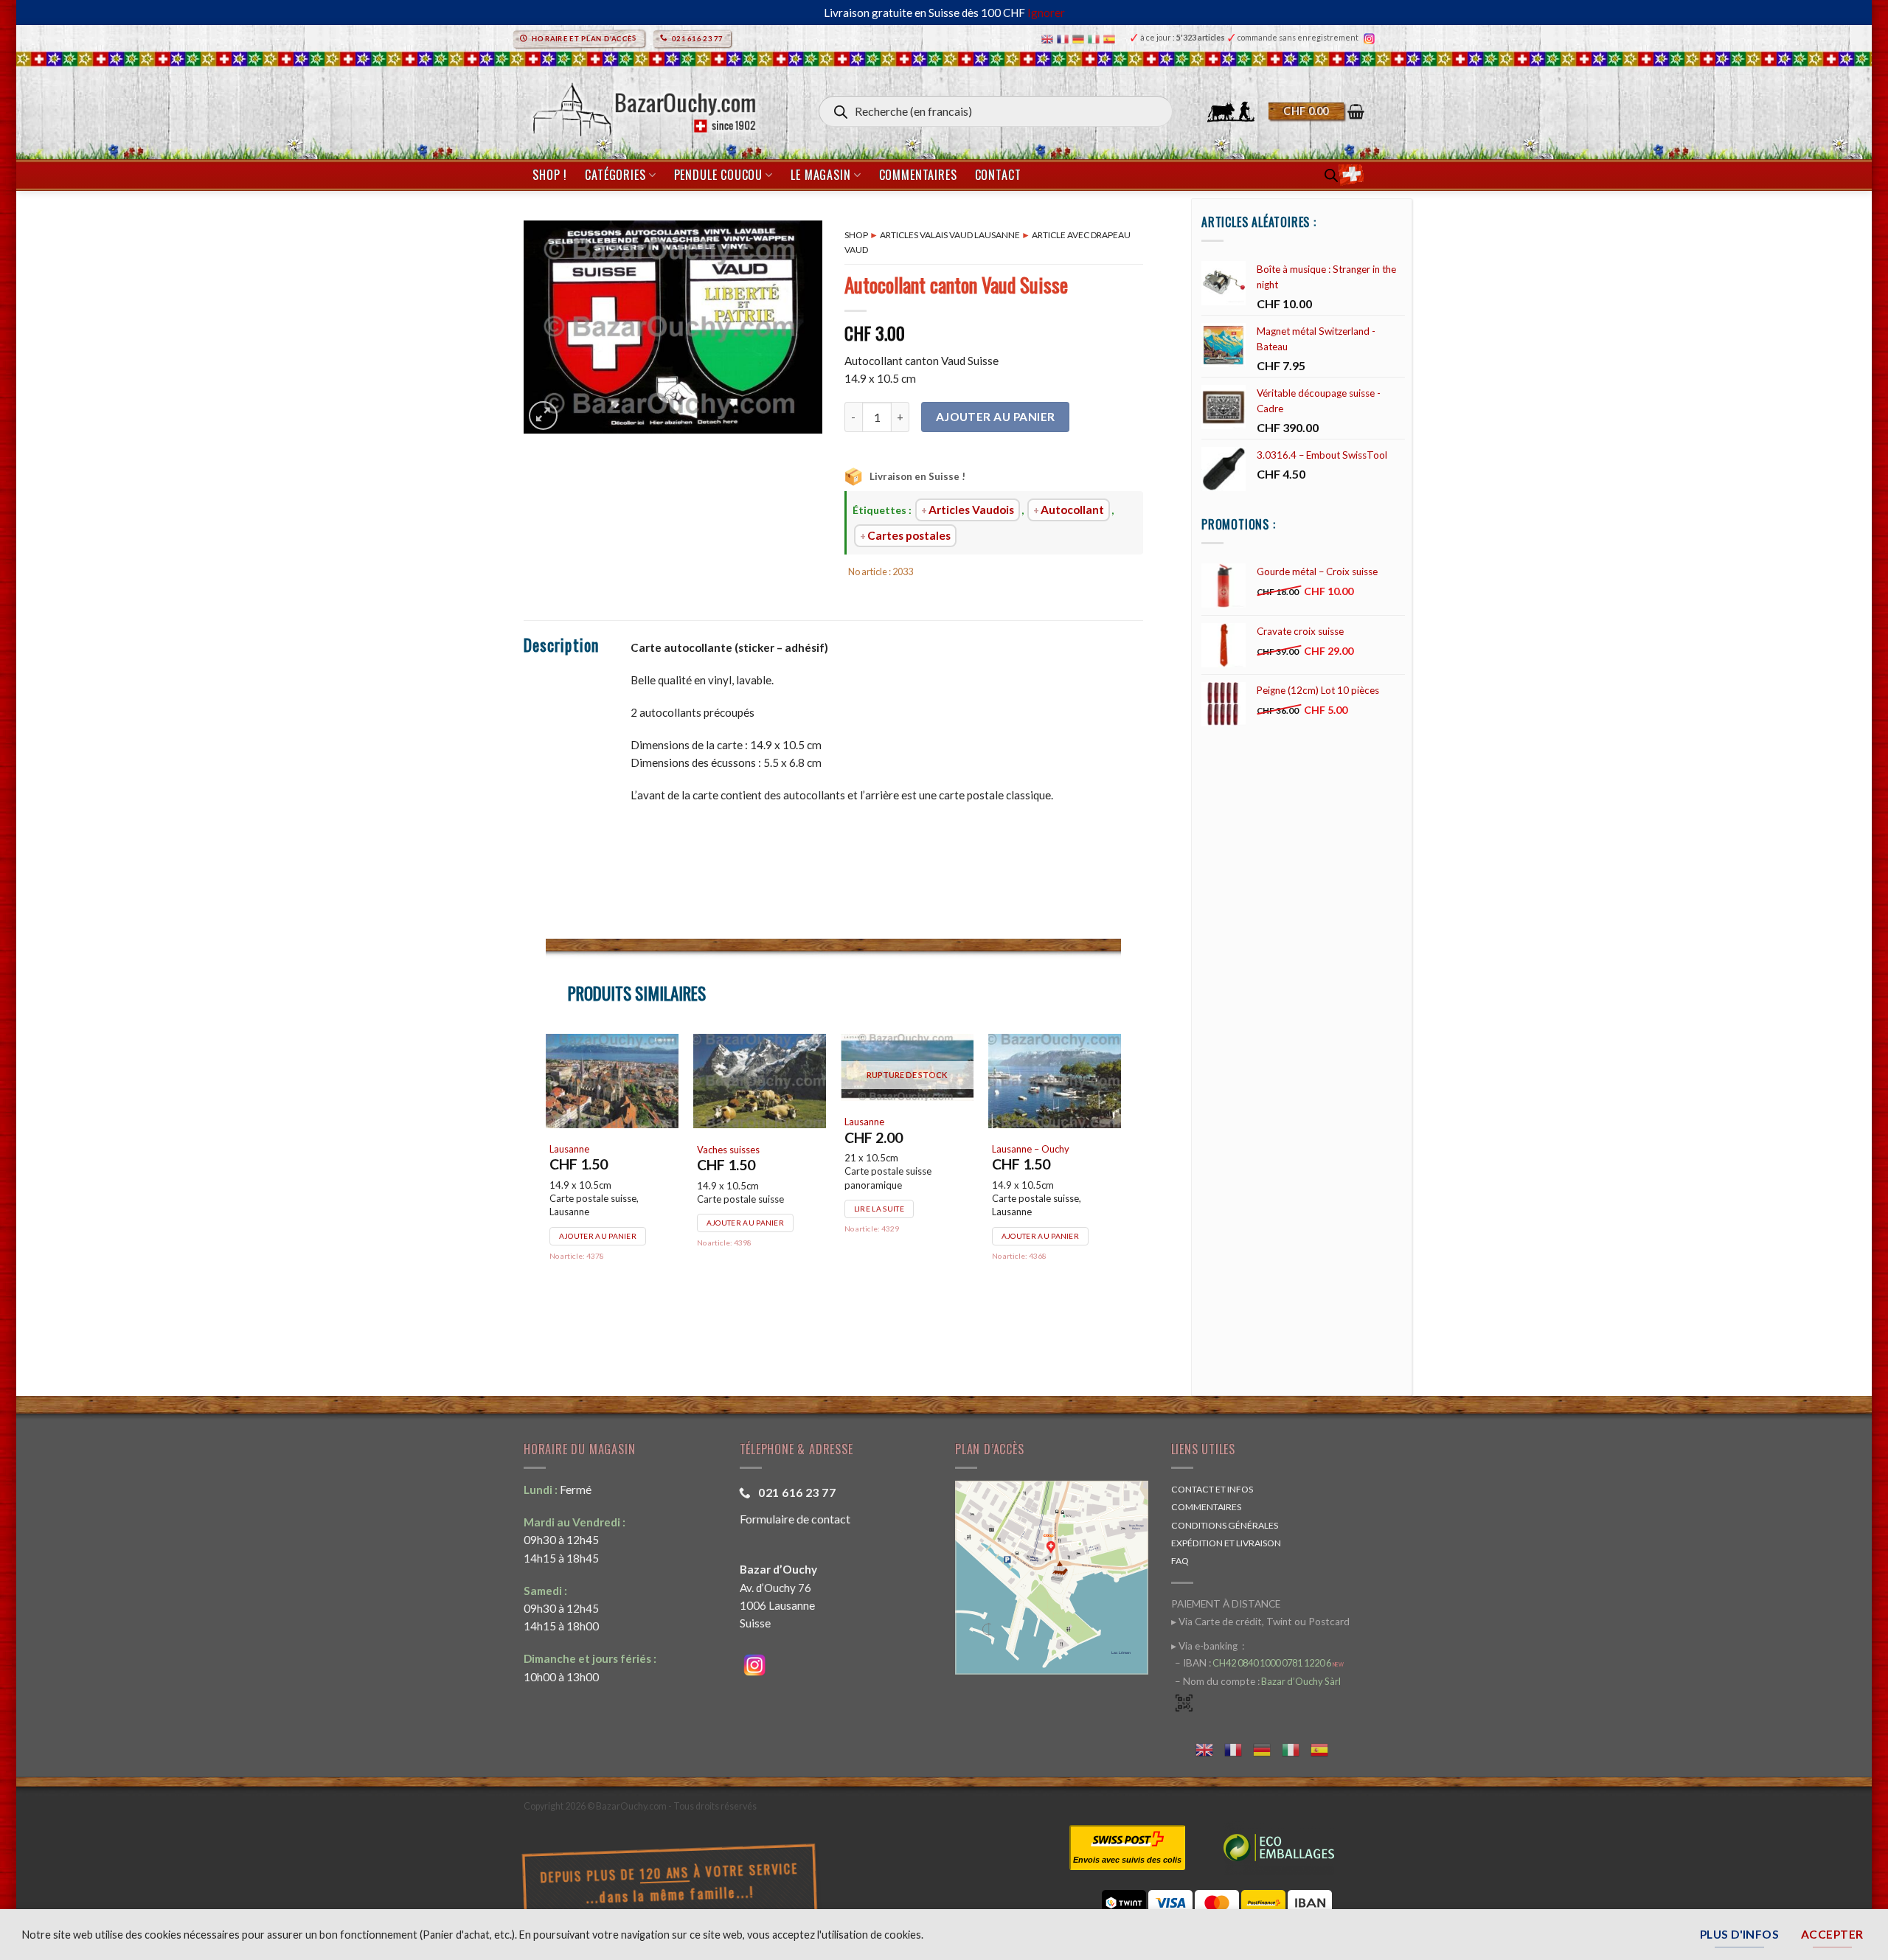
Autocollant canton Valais (899, 1189)
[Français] (1065, 38)
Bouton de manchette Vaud (608, 1188)
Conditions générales (1225, 1525)
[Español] (1111, 38)
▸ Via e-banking (1205, 1646)
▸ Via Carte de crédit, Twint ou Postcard (1260, 1622)
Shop (856, 235)
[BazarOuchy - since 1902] (643, 105)
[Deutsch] (1080, 38)
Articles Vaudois (971, 510)
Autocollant (1072, 510)
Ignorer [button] (1046, 13)
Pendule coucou (718, 175)
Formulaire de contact (795, 1519)
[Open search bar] (1331, 175)
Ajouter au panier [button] (598, 1275)
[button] (1316, 111)
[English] (1049, 38)
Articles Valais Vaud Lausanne (950, 235)
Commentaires (918, 175)
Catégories (615, 175)
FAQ (1180, 1561)
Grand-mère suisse (737, 1189)
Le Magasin (820, 175)
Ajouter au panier (996, 417)
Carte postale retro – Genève (1037, 1194)
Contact (998, 175)
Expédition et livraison (1226, 1543)
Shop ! (550, 175)
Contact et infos (1212, 1489)
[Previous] (546, 1191)
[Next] (1120, 1191)
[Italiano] (1096, 38)
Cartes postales (909, 535)
